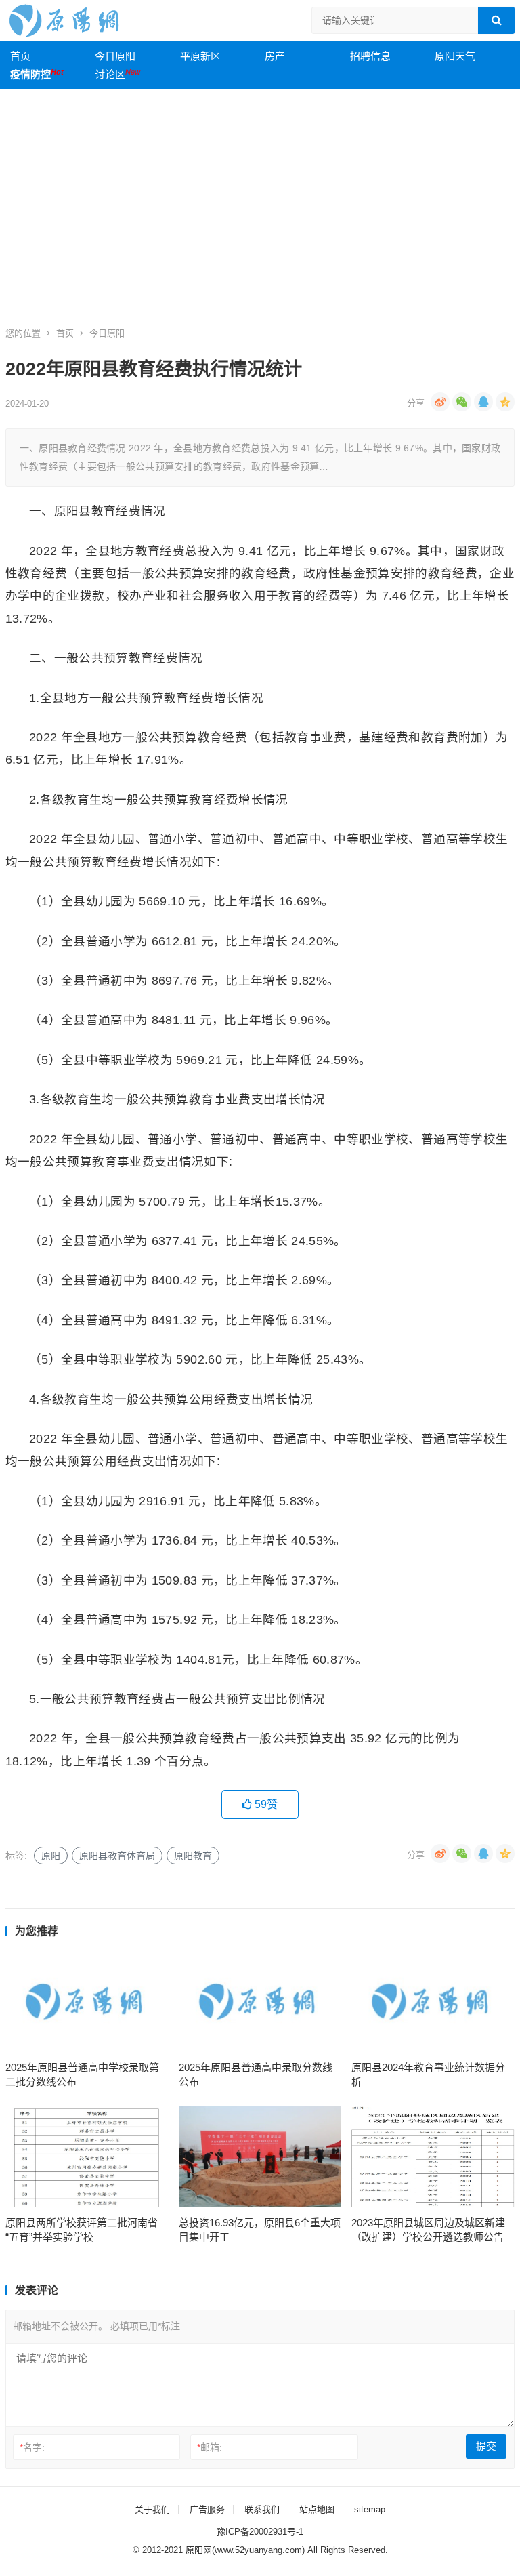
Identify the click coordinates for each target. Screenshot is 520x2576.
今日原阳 (115, 56)
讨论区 (117, 74)
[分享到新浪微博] (440, 402)
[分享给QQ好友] (483, 402)
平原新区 (200, 56)
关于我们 (152, 2509)
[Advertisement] (260, 215)
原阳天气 (455, 56)
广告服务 (207, 2509)
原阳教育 (193, 1856)
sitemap (370, 2509)
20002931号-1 (276, 2532)
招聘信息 (370, 56)
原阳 (51, 1856)
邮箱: (210, 2447)
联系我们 (262, 2509)
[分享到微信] (462, 402)
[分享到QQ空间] (505, 402)
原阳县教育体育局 (117, 1856)
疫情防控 (37, 74)
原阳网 (199, 2550)
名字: (32, 2447)
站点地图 (317, 2509)
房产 (275, 56)
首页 (20, 56)
